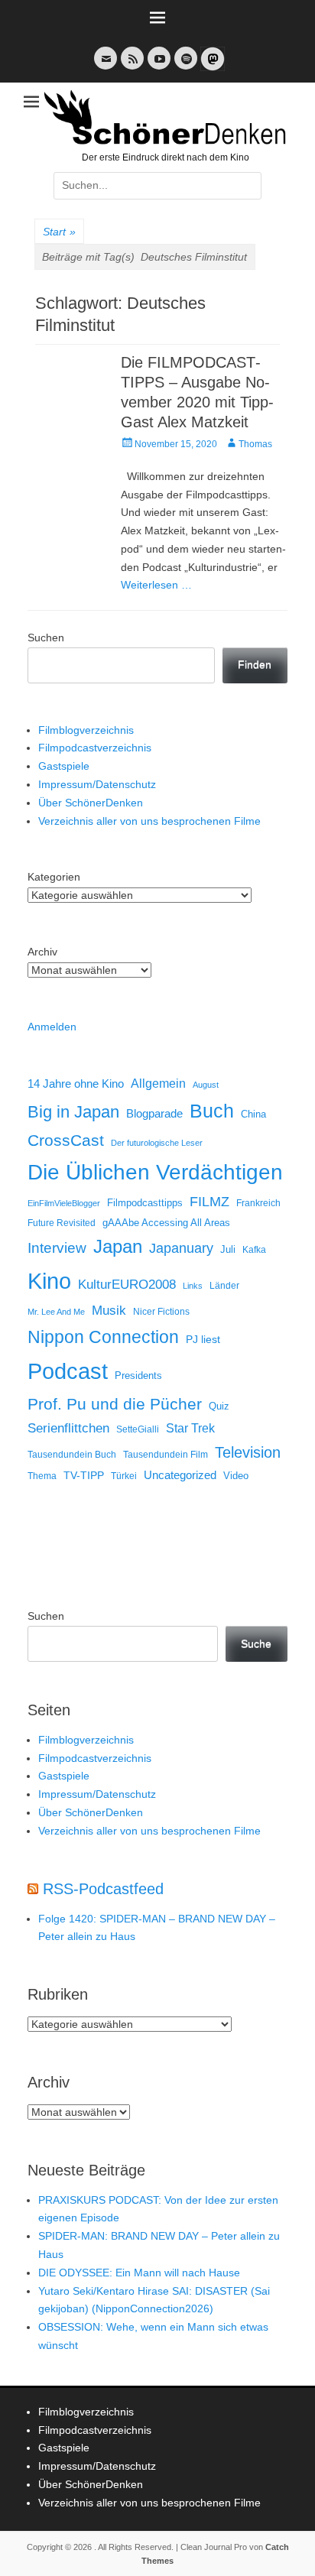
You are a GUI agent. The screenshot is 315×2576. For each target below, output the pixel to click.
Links (193, 1286)
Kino (49, 1281)
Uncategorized (180, 1475)
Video (236, 1476)
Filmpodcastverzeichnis (95, 748)
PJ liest (203, 1340)
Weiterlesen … (156, 585)
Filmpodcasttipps (145, 1203)
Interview (57, 1248)
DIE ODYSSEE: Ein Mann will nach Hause (139, 2273)
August (206, 1085)
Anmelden (52, 1027)
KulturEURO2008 (127, 1285)
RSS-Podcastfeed (103, 1889)
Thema (42, 1476)
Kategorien (54, 877)
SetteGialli (138, 1429)
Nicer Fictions (161, 1311)
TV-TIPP (84, 1475)
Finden (255, 664)
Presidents (138, 1376)
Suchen (46, 638)
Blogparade (154, 1114)
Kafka (254, 1250)
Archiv (42, 952)
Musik (109, 1311)
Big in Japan (73, 1112)
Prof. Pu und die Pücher (115, 1404)
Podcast (68, 1371)
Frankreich (258, 1203)
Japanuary (181, 1248)
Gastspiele (64, 766)
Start (59, 232)
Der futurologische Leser (157, 1143)
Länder (224, 1286)
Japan (118, 1246)
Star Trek (190, 1428)
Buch (212, 1111)
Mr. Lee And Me (56, 1312)
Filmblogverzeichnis (86, 730)
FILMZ (209, 1202)
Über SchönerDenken (91, 803)
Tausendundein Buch (72, 1455)
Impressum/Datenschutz (97, 784)
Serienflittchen (68, 1428)
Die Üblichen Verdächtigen (155, 1172)
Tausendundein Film (166, 1455)
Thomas (255, 444)
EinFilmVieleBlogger (64, 1203)
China (253, 1114)
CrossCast (66, 1140)
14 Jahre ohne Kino (76, 1084)
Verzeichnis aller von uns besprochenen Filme (149, 821)
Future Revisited (62, 1223)
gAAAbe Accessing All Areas (166, 1223)
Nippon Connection (103, 1337)
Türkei (124, 1476)
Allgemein (158, 1084)
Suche (256, 1643)
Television (248, 1452)
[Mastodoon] (211, 68)
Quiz (219, 1406)
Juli (228, 1250)
